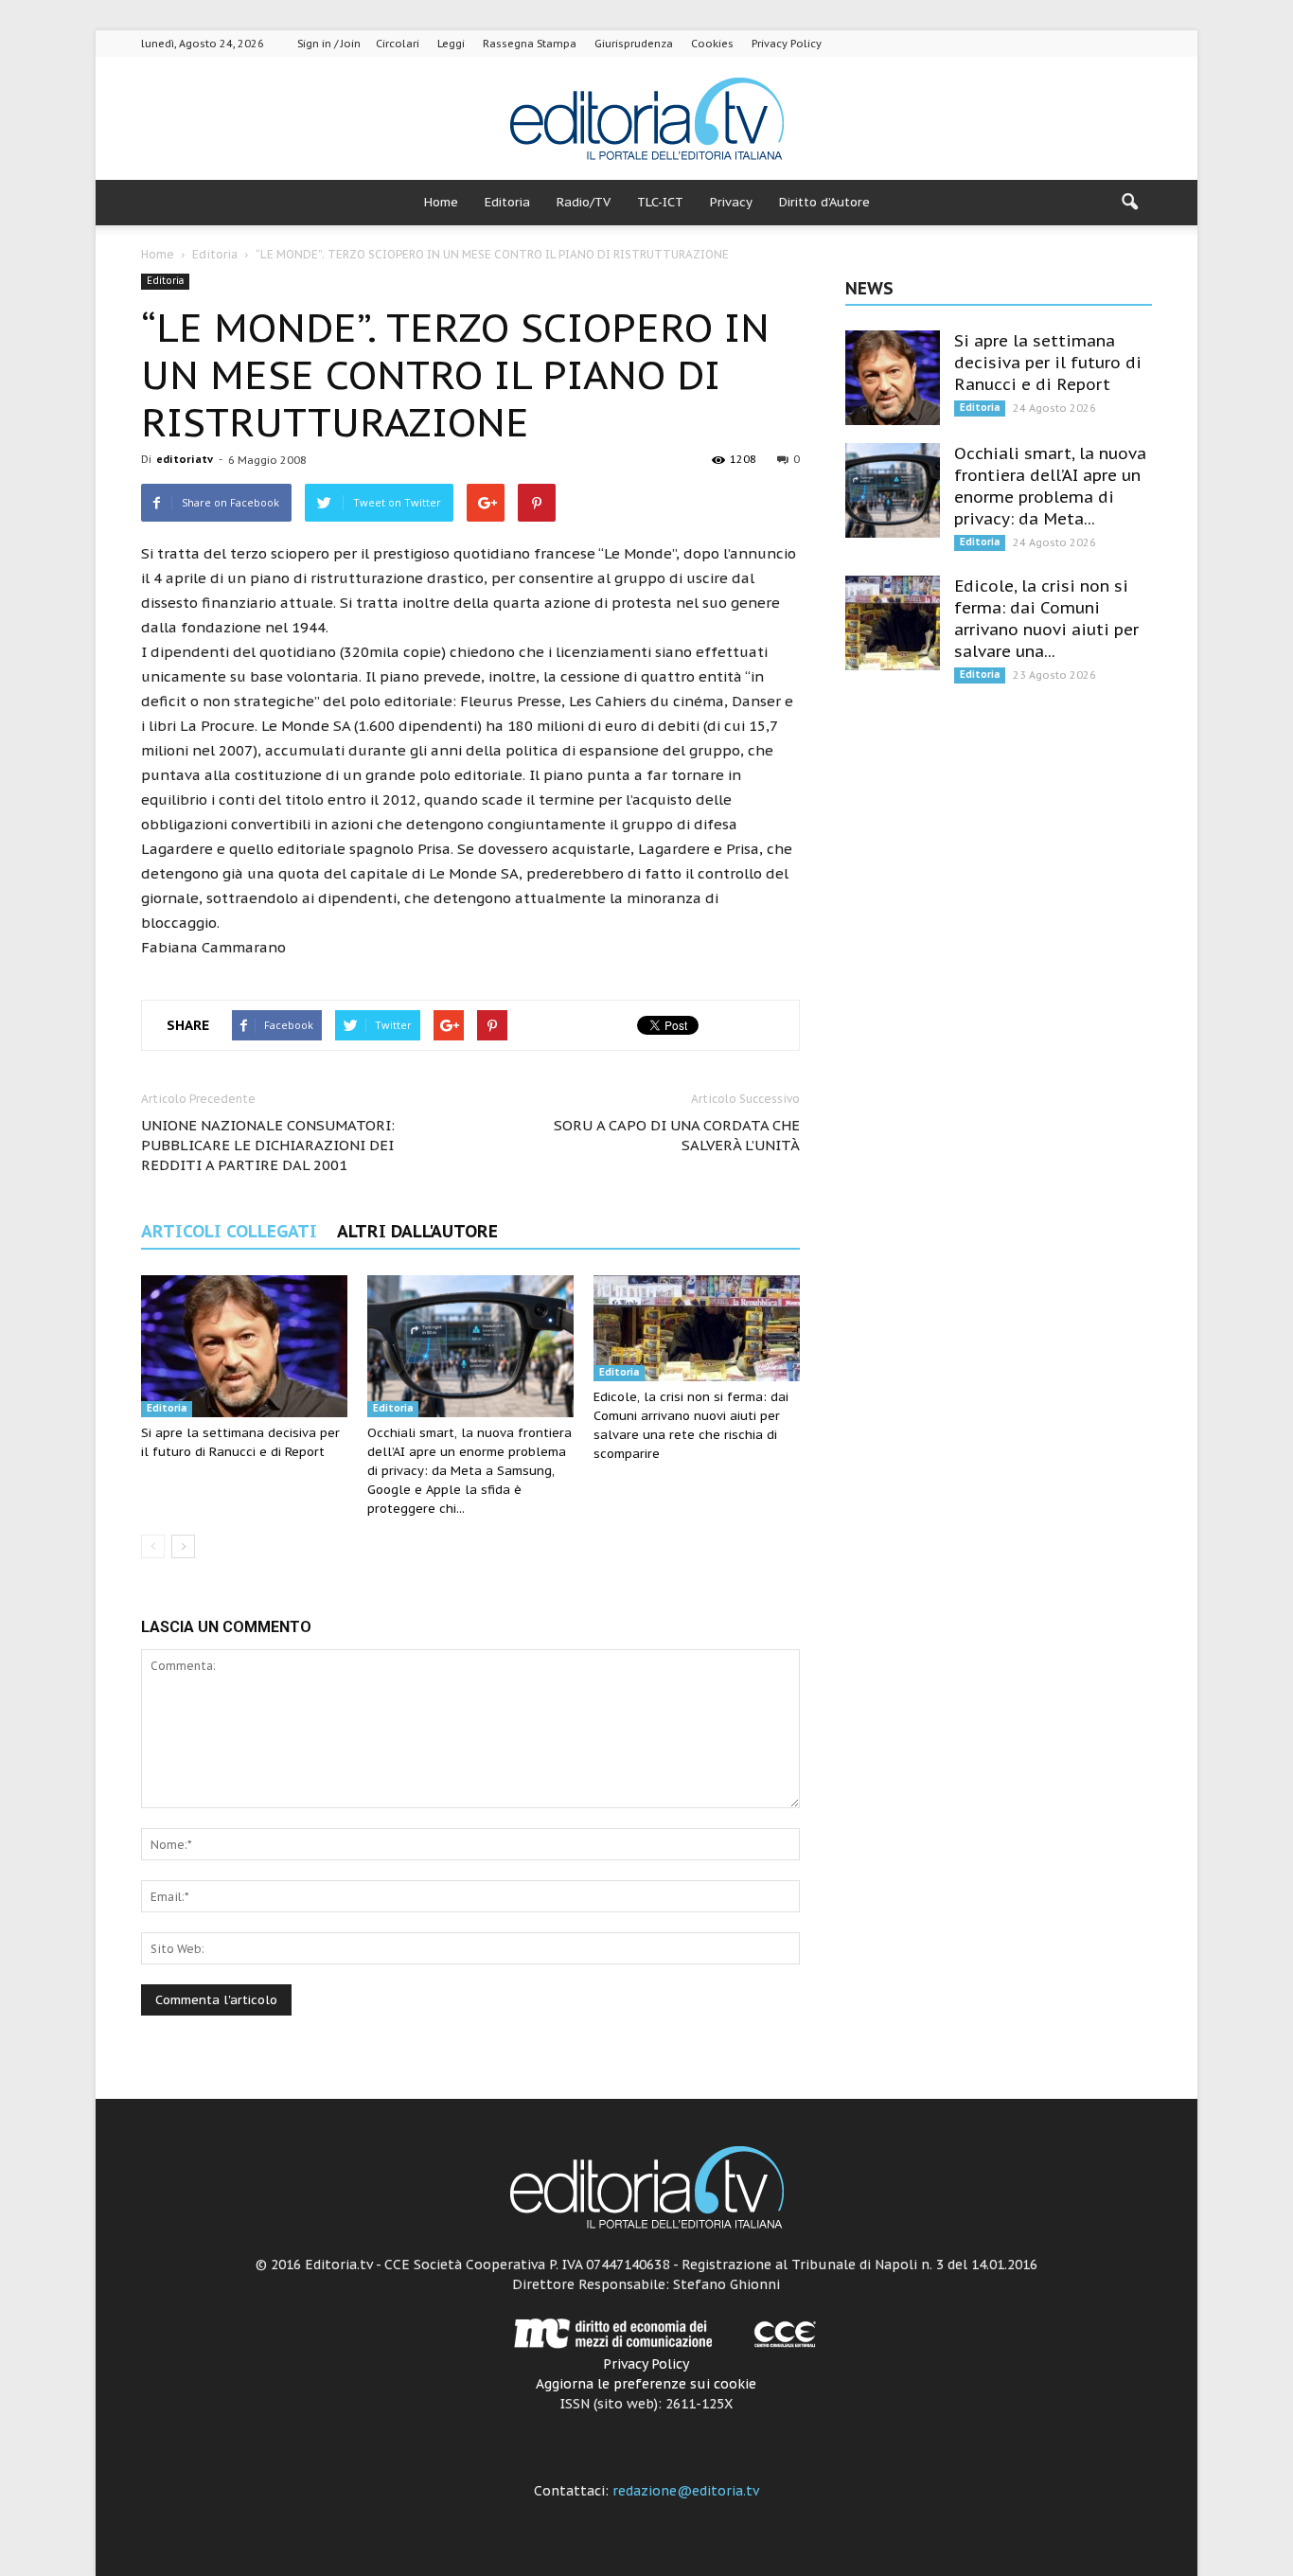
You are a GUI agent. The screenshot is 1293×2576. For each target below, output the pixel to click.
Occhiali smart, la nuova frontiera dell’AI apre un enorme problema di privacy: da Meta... (1050, 486)
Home (441, 202)
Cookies (712, 44)
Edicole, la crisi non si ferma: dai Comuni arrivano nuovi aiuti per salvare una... (1046, 619)
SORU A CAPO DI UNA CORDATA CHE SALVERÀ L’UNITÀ (677, 1135)
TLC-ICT (660, 202)
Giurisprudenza (634, 44)
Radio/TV (584, 202)
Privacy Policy (787, 44)
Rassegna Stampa (530, 44)
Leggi (451, 44)
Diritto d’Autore (824, 202)
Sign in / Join (329, 44)
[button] (1129, 203)
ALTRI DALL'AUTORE (417, 1231)
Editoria (507, 202)
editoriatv (185, 459)
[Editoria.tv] (646, 120)
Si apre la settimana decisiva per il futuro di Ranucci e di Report (1048, 363)
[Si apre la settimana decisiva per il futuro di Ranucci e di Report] (244, 1346)
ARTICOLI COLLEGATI (229, 1231)
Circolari (398, 44)
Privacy (731, 202)
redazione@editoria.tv (686, 2491)
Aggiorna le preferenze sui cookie (646, 2384)
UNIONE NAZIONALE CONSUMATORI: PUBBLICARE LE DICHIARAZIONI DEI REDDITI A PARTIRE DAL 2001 (268, 1145)
